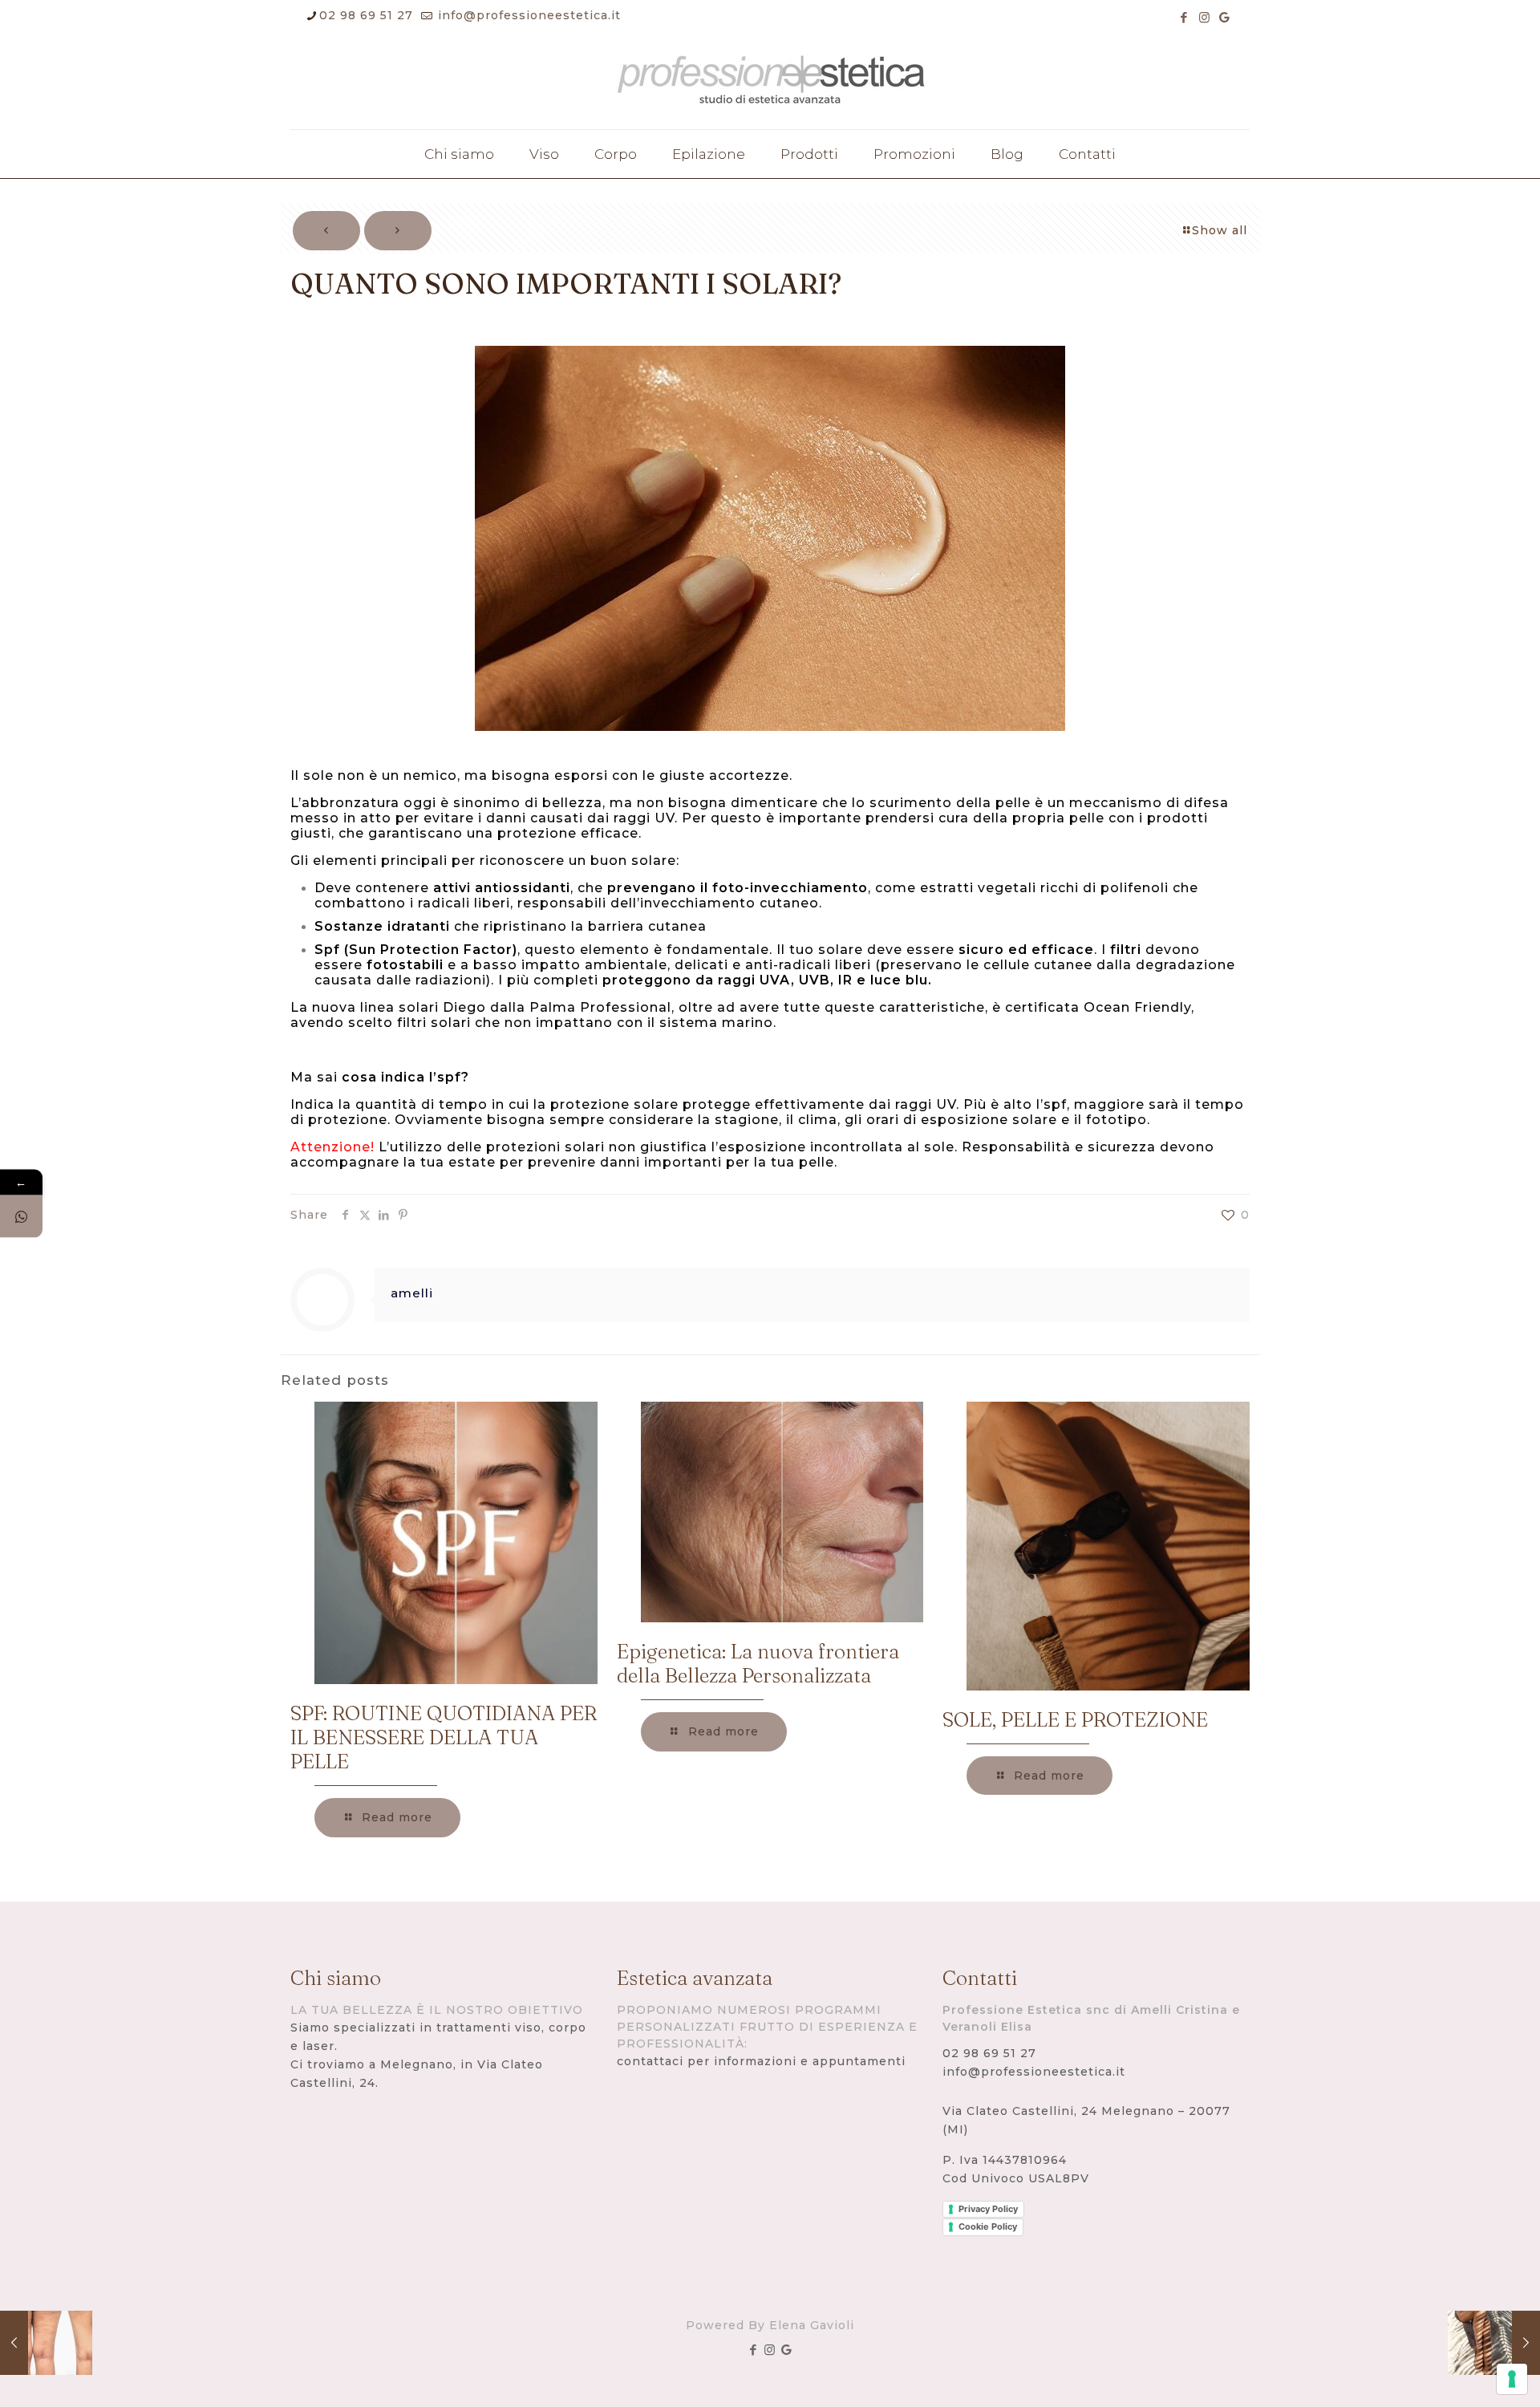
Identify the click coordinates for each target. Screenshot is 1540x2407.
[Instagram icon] (1204, 17)
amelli (412, 1293)
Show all (1220, 230)
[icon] (1224, 17)
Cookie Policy (988, 2226)
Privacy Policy (988, 2209)
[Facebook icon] (1184, 17)
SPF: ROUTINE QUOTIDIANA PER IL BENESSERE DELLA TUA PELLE (444, 1737)
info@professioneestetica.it (527, 15)
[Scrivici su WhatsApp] (21, 1217)
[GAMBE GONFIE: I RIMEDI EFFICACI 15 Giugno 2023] (1494, 2343)
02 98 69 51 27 (366, 15)
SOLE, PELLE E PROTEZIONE (1075, 1719)
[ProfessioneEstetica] (770, 83)
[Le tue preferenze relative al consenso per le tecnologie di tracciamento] (1512, 2379)
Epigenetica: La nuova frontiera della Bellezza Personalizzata (758, 1663)
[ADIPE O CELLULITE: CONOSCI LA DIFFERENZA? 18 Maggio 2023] (46, 2343)
